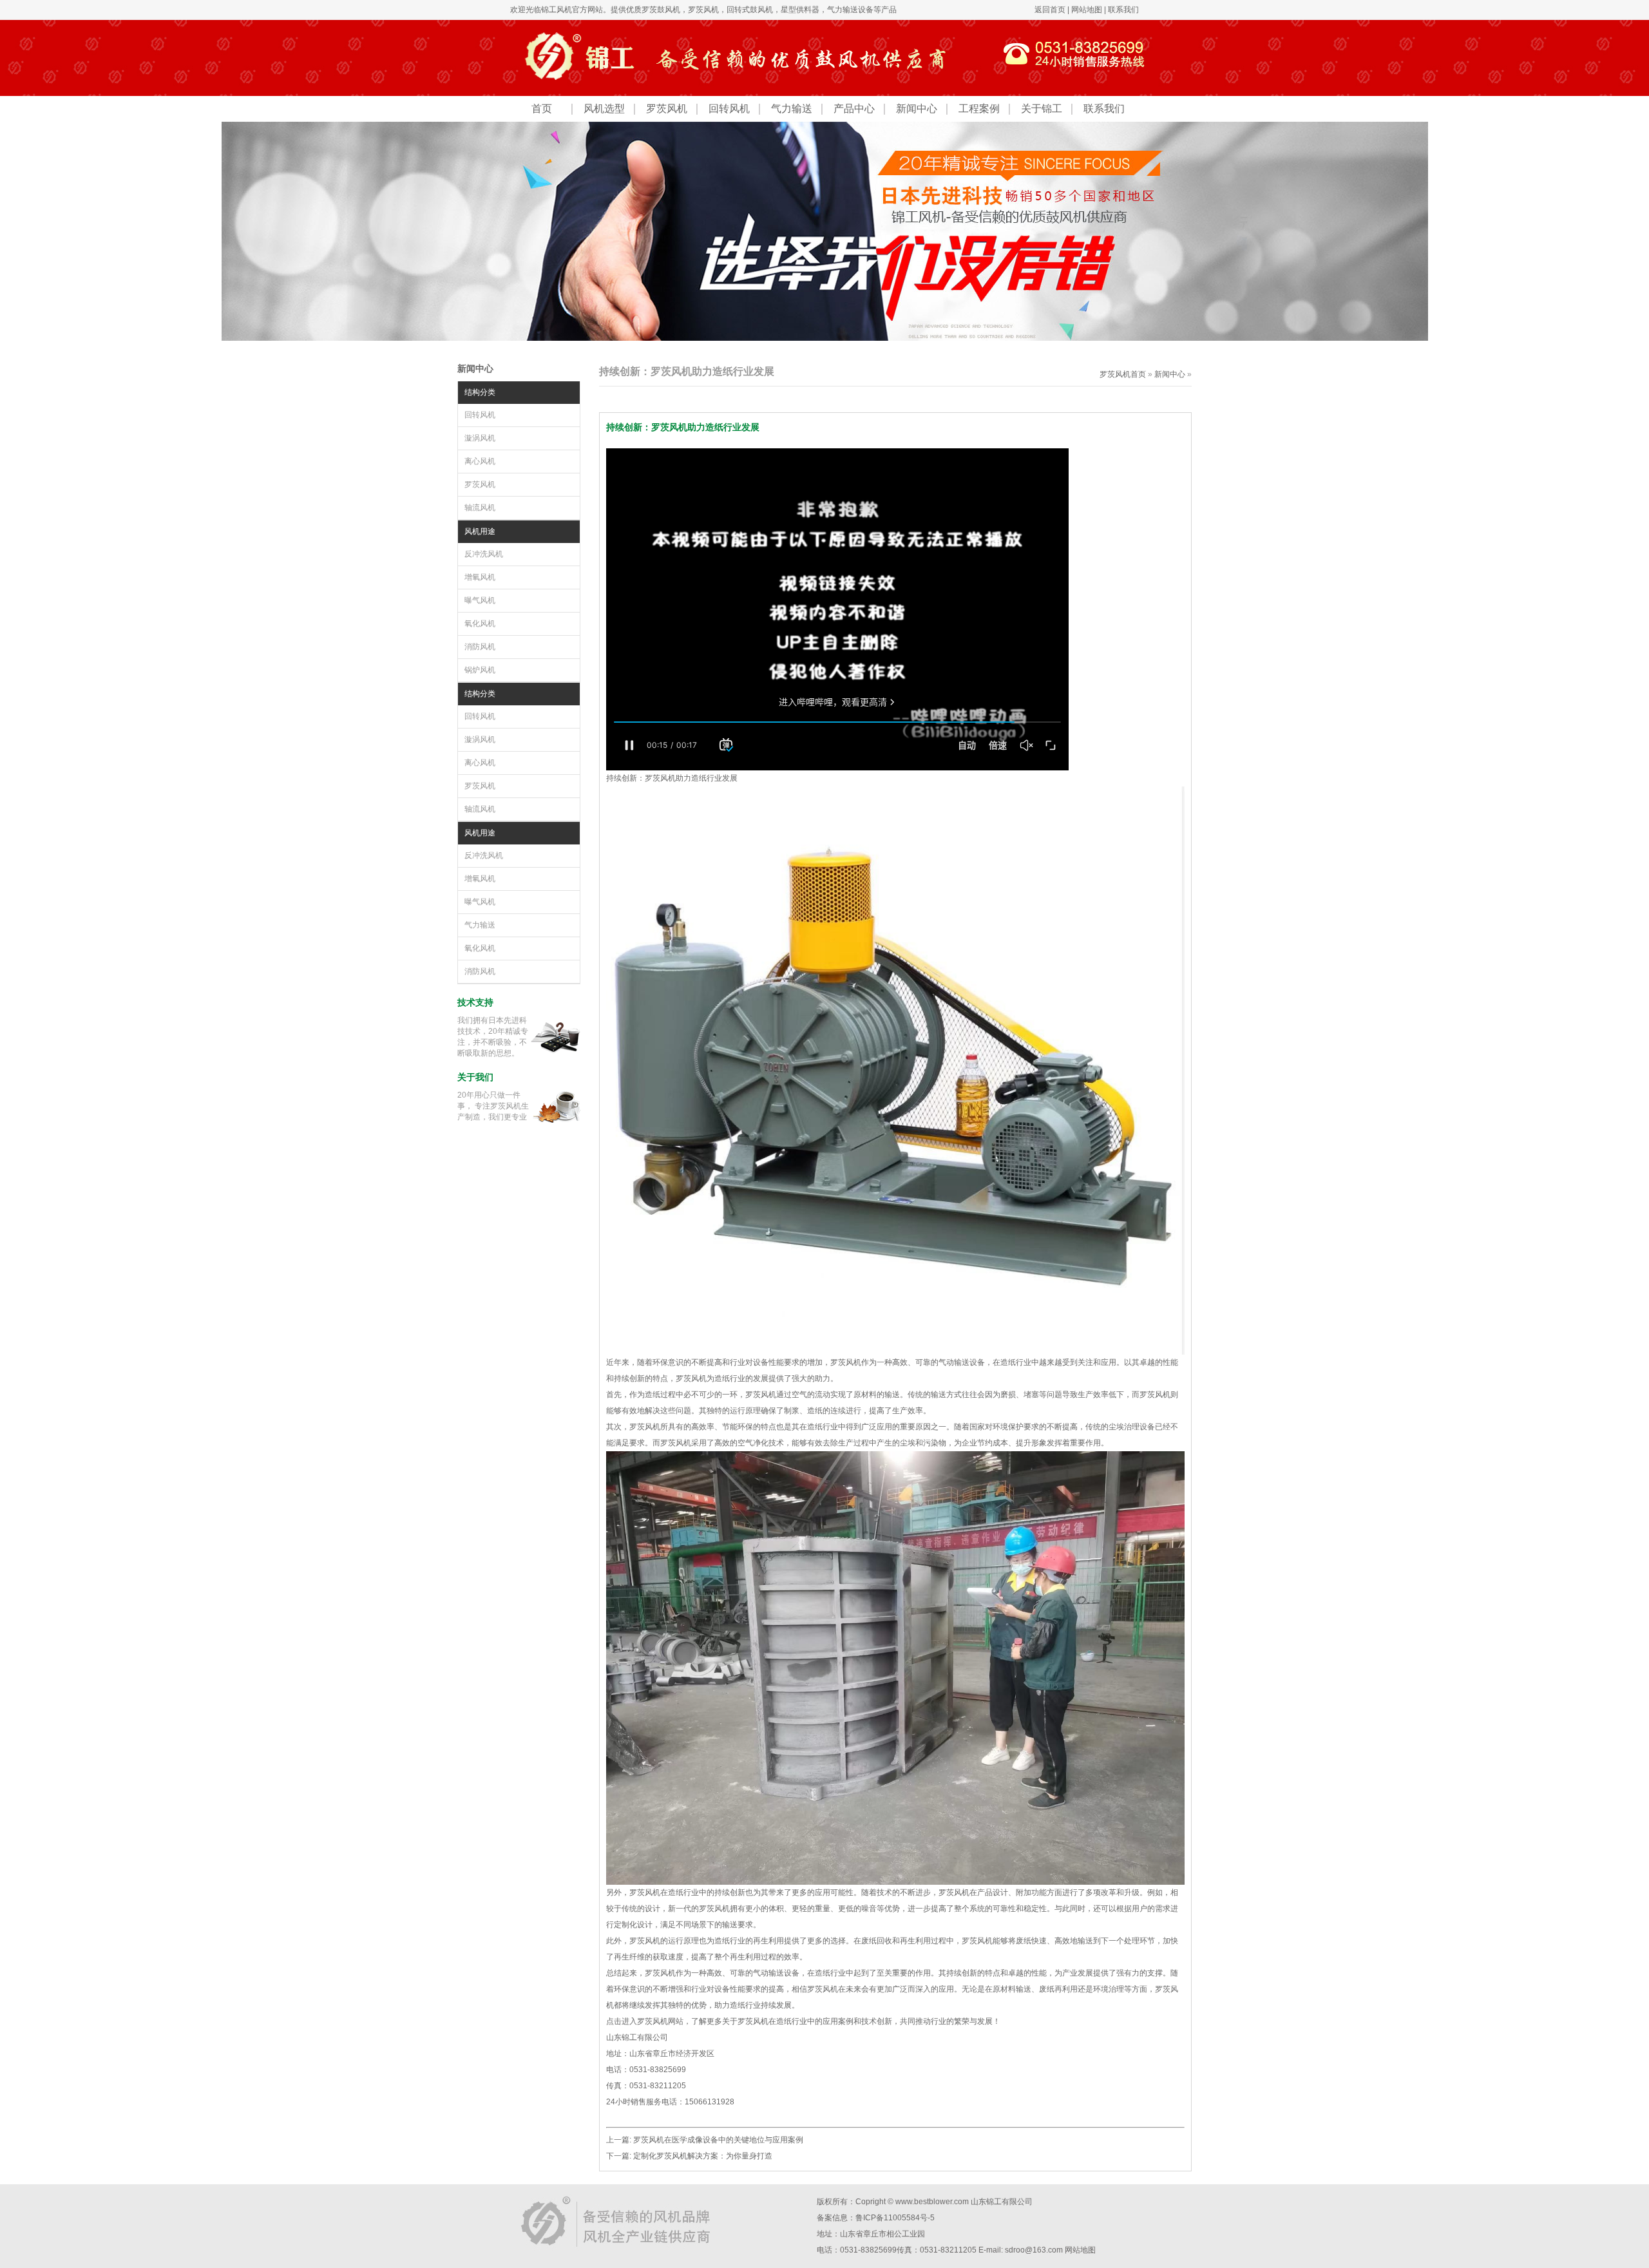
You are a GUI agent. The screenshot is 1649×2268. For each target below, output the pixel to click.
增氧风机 (480, 577)
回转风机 (729, 109)
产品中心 (854, 109)
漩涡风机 (480, 438)
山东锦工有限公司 (1002, 2202)
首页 (542, 109)
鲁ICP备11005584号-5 (895, 2218)
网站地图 (1087, 10)
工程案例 (979, 109)
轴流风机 (480, 508)
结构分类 (480, 392)
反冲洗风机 (484, 554)
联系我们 (1123, 10)
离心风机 (480, 461)
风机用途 (480, 531)
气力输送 (792, 109)
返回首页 (1050, 10)
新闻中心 (917, 109)
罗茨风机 (703, 10)
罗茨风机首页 (1123, 374)
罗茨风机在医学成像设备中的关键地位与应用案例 (718, 2140)
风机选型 (604, 109)
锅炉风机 (480, 670)
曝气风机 (480, 600)
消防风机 (480, 647)
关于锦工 (1042, 109)
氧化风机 (480, 624)
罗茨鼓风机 (661, 10)
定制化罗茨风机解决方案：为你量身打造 (703, 2156)
